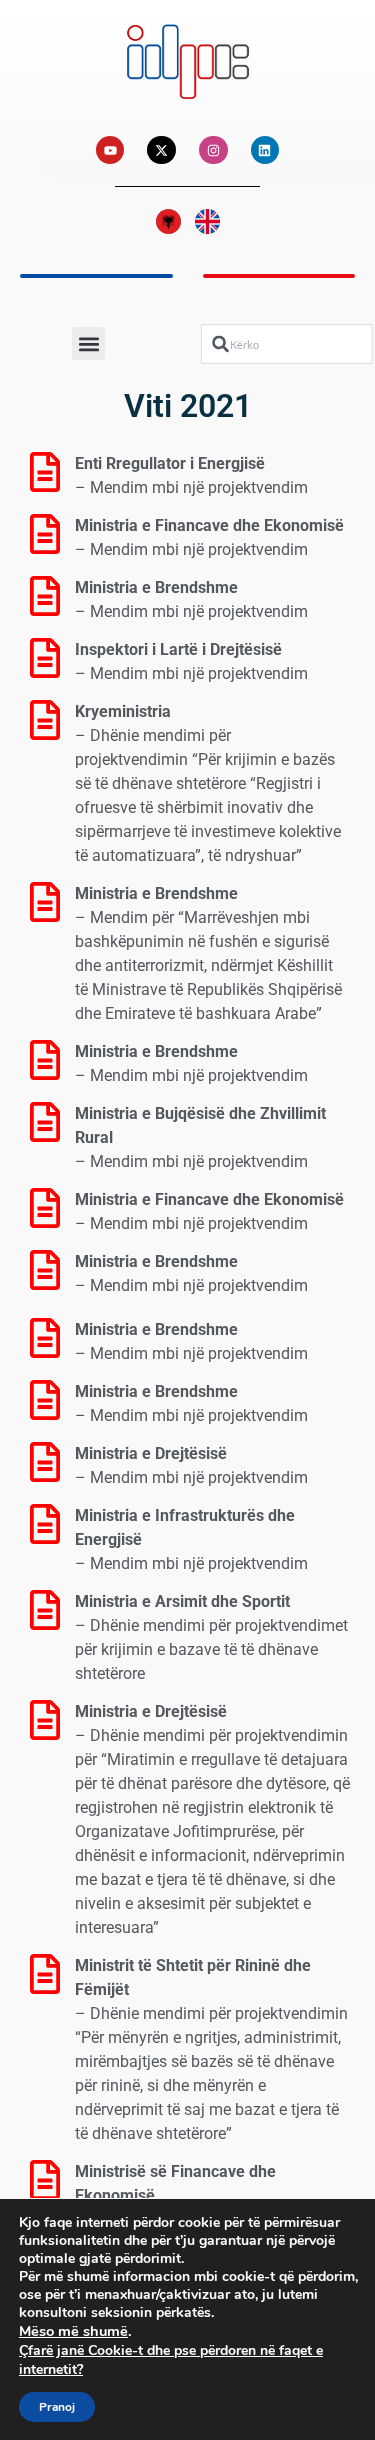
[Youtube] (110, 150)
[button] (88, 343)
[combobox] (287, 343)
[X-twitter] (161, 150)
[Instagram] (213, 150)
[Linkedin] (265, 150)
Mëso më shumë (73, 2331)
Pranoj (57, 2407)
